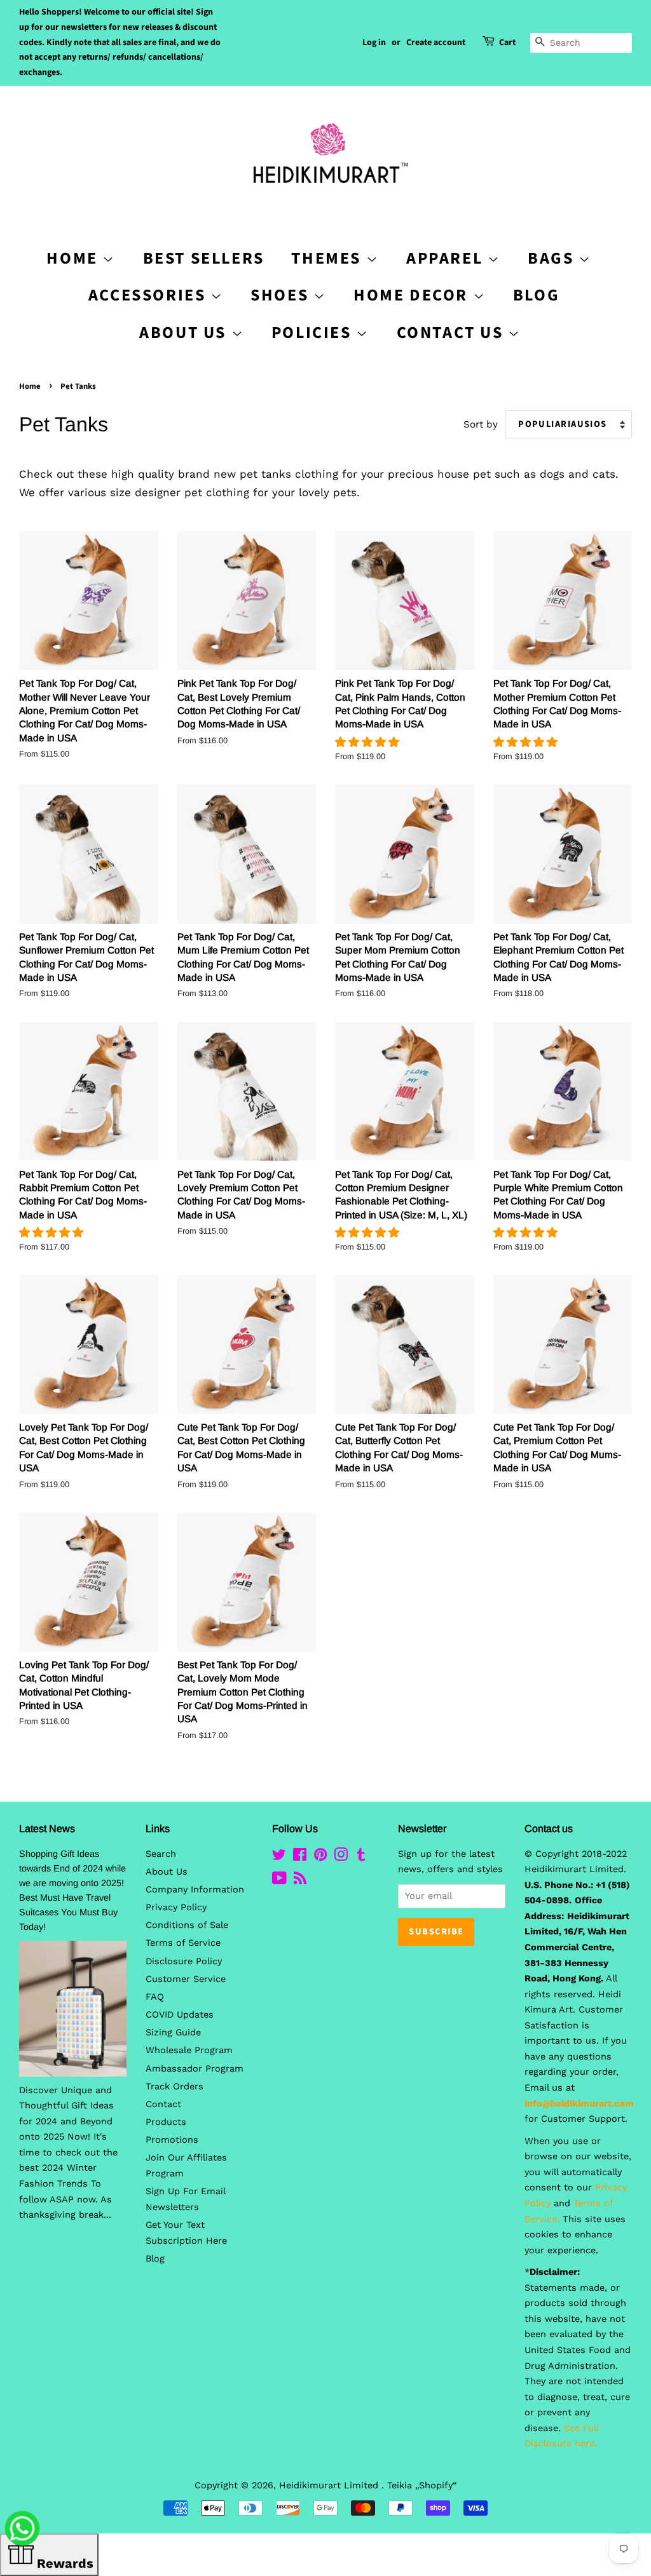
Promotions (172, 2140)
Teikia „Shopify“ (422, 2485)
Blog (536, 295)
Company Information (195, 1890)
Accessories (149, 295)
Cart (507, 43)
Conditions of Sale (187, 1925)
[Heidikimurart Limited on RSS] (300, 1881)
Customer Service (186, 1979)
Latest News (47, 1829)
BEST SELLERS (204, 258)
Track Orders (175, 2087)
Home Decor (413, 295)
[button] (369, 742)
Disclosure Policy (184, 1961)
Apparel (447, 258)
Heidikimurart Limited (330, 2485)
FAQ (155, 1997)
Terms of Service (183, 1943)
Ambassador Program (195, 2069)
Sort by (481, 424)
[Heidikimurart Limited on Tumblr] (361, 1857)
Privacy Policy (176, 1907)
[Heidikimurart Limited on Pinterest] (320, 1857)
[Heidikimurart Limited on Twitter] (279, 1857)
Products (166, 2122)
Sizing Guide (173, 2033)
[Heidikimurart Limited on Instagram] (341, 1857)
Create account (436, 43)
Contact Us (453, 333)
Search (161, 1854)
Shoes (282, 295)
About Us (185, 333)
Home (30, 386)
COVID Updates (180, 2015)
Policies (314, 333)
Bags (553, 258)
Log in (374, 43)
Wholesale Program (189, 2050)
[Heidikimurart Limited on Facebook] (300, 1857)
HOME (74, 258)
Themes (328, 258)
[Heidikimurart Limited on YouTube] (279, 1881)
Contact (163, 2104)
